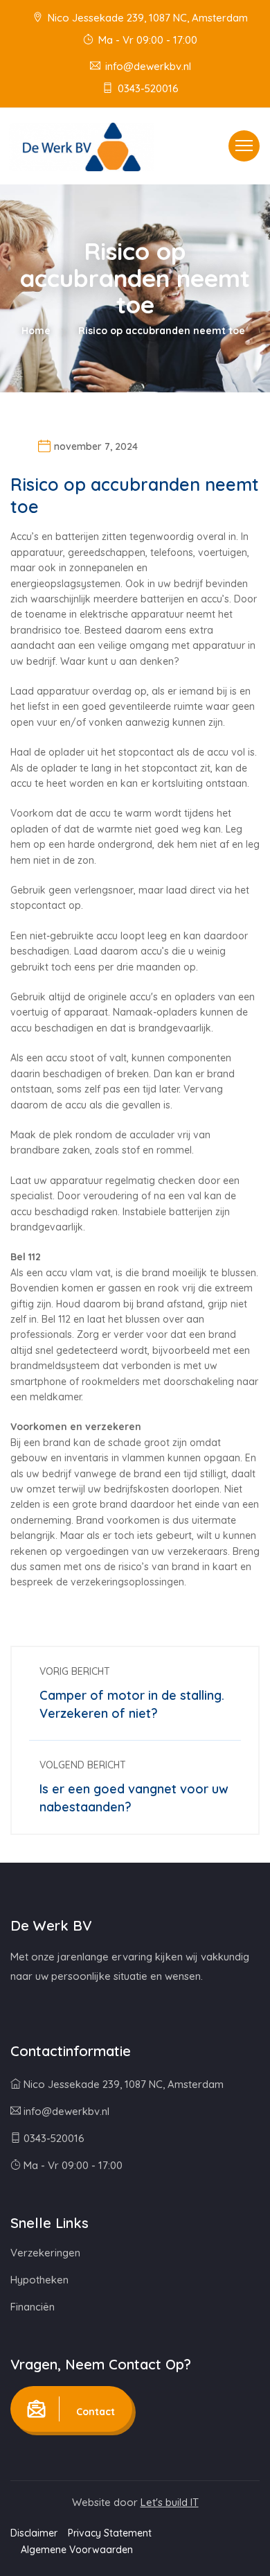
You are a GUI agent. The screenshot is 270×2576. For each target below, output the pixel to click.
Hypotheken (39, 2280)
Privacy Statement (110, 2533)
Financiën (33, 2307)
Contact (94, 2412)
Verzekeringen (45, 2253)
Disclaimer (34, 2533)
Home (36, 331)
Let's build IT (170, 2502)
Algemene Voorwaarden (77, 2550)
